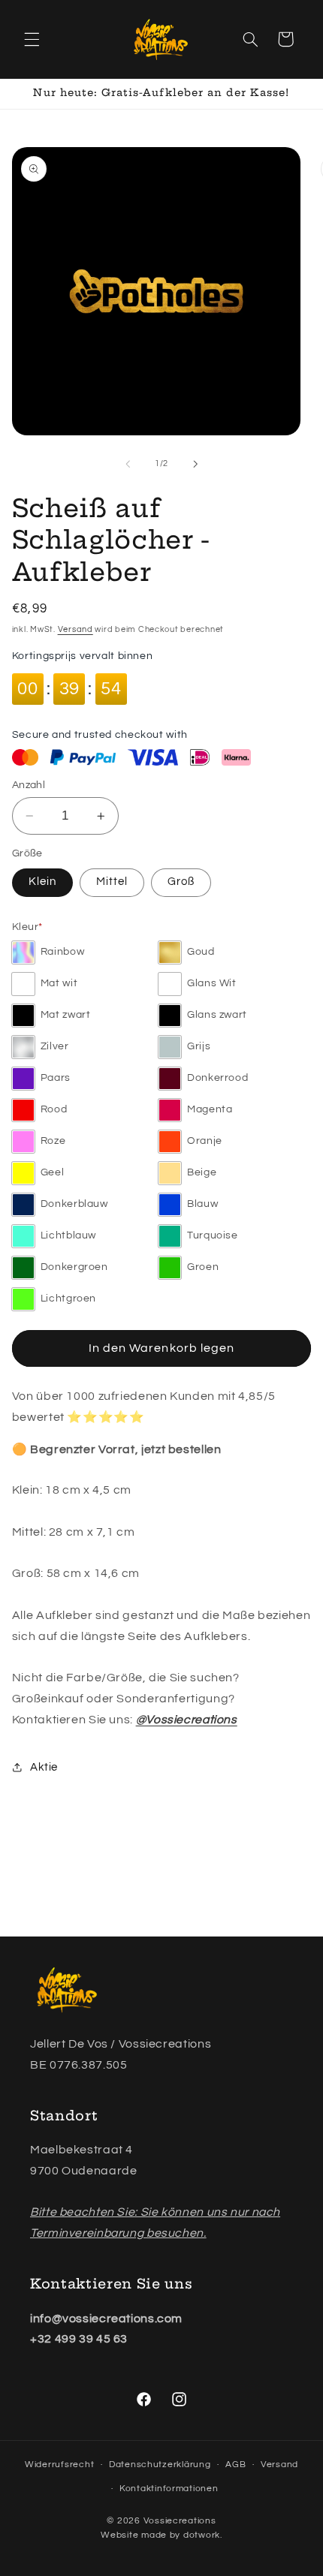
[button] (32, 39)
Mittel (112, 882)
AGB (235, 2465)
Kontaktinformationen (169, 2489)
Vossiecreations (180, 2521)
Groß (181, 882)
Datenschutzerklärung (160, 2465)
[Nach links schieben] (128, 464)
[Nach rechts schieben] (195, 464)
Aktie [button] (44, 1767)
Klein (42, 882)
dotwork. (203, 2535)
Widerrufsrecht (59, 2465)
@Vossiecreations (187, 1720)
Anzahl (29, 785)
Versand (75, 629)
